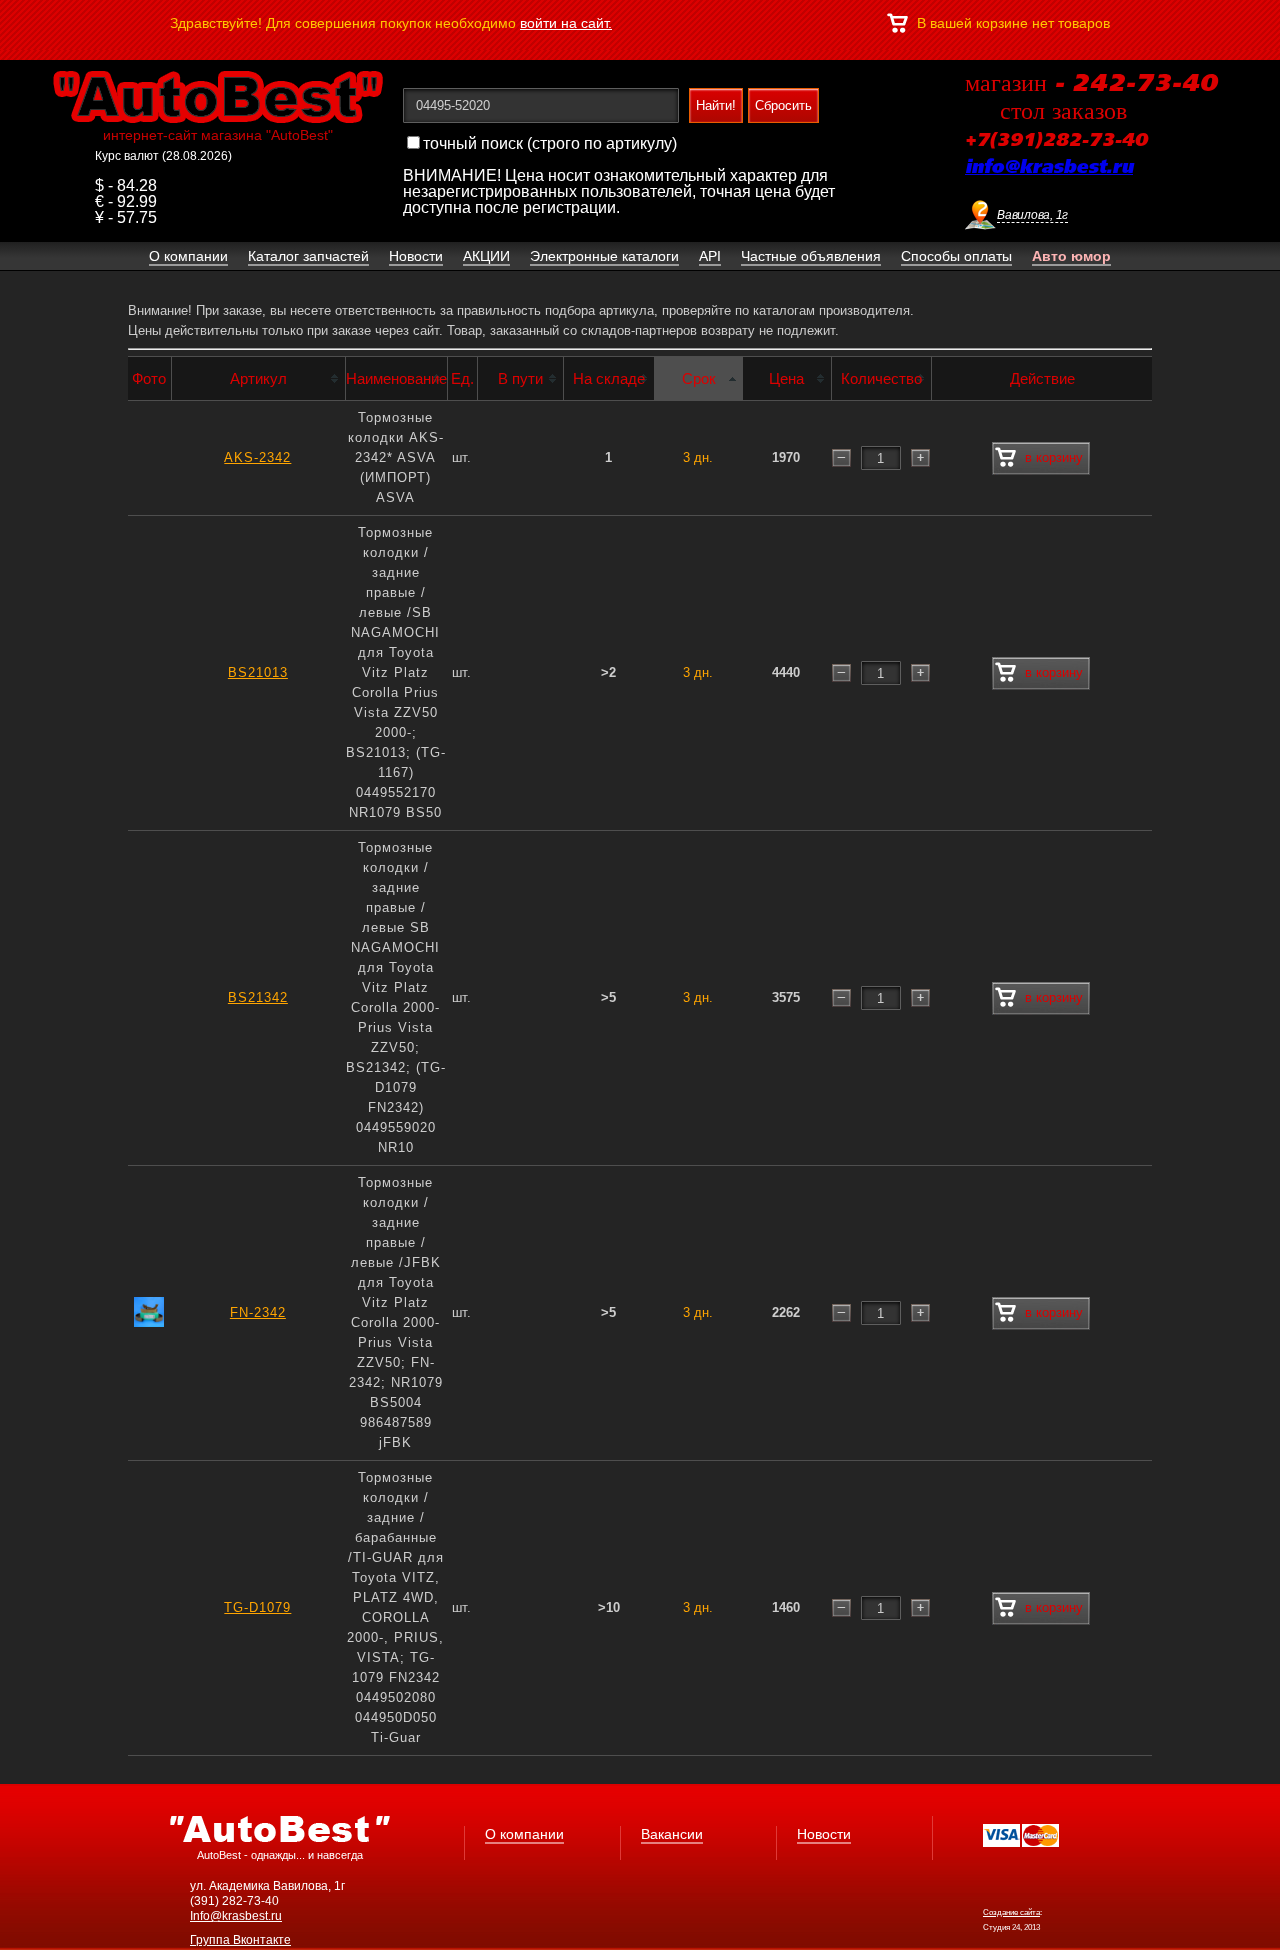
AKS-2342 (257, 457)
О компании (524, 1834)
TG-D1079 (257, 1607)
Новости (824, 1834)
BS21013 (258, 672)
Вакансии (672, 1834)
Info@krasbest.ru (236, 1916)
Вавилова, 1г (1032, 215)
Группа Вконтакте (240, 1940)
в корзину (1054, 457)
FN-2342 (258, 1312)
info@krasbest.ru (1049, 168)
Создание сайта (1011, 1912)
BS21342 (258, 997)
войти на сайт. (566, 23)
